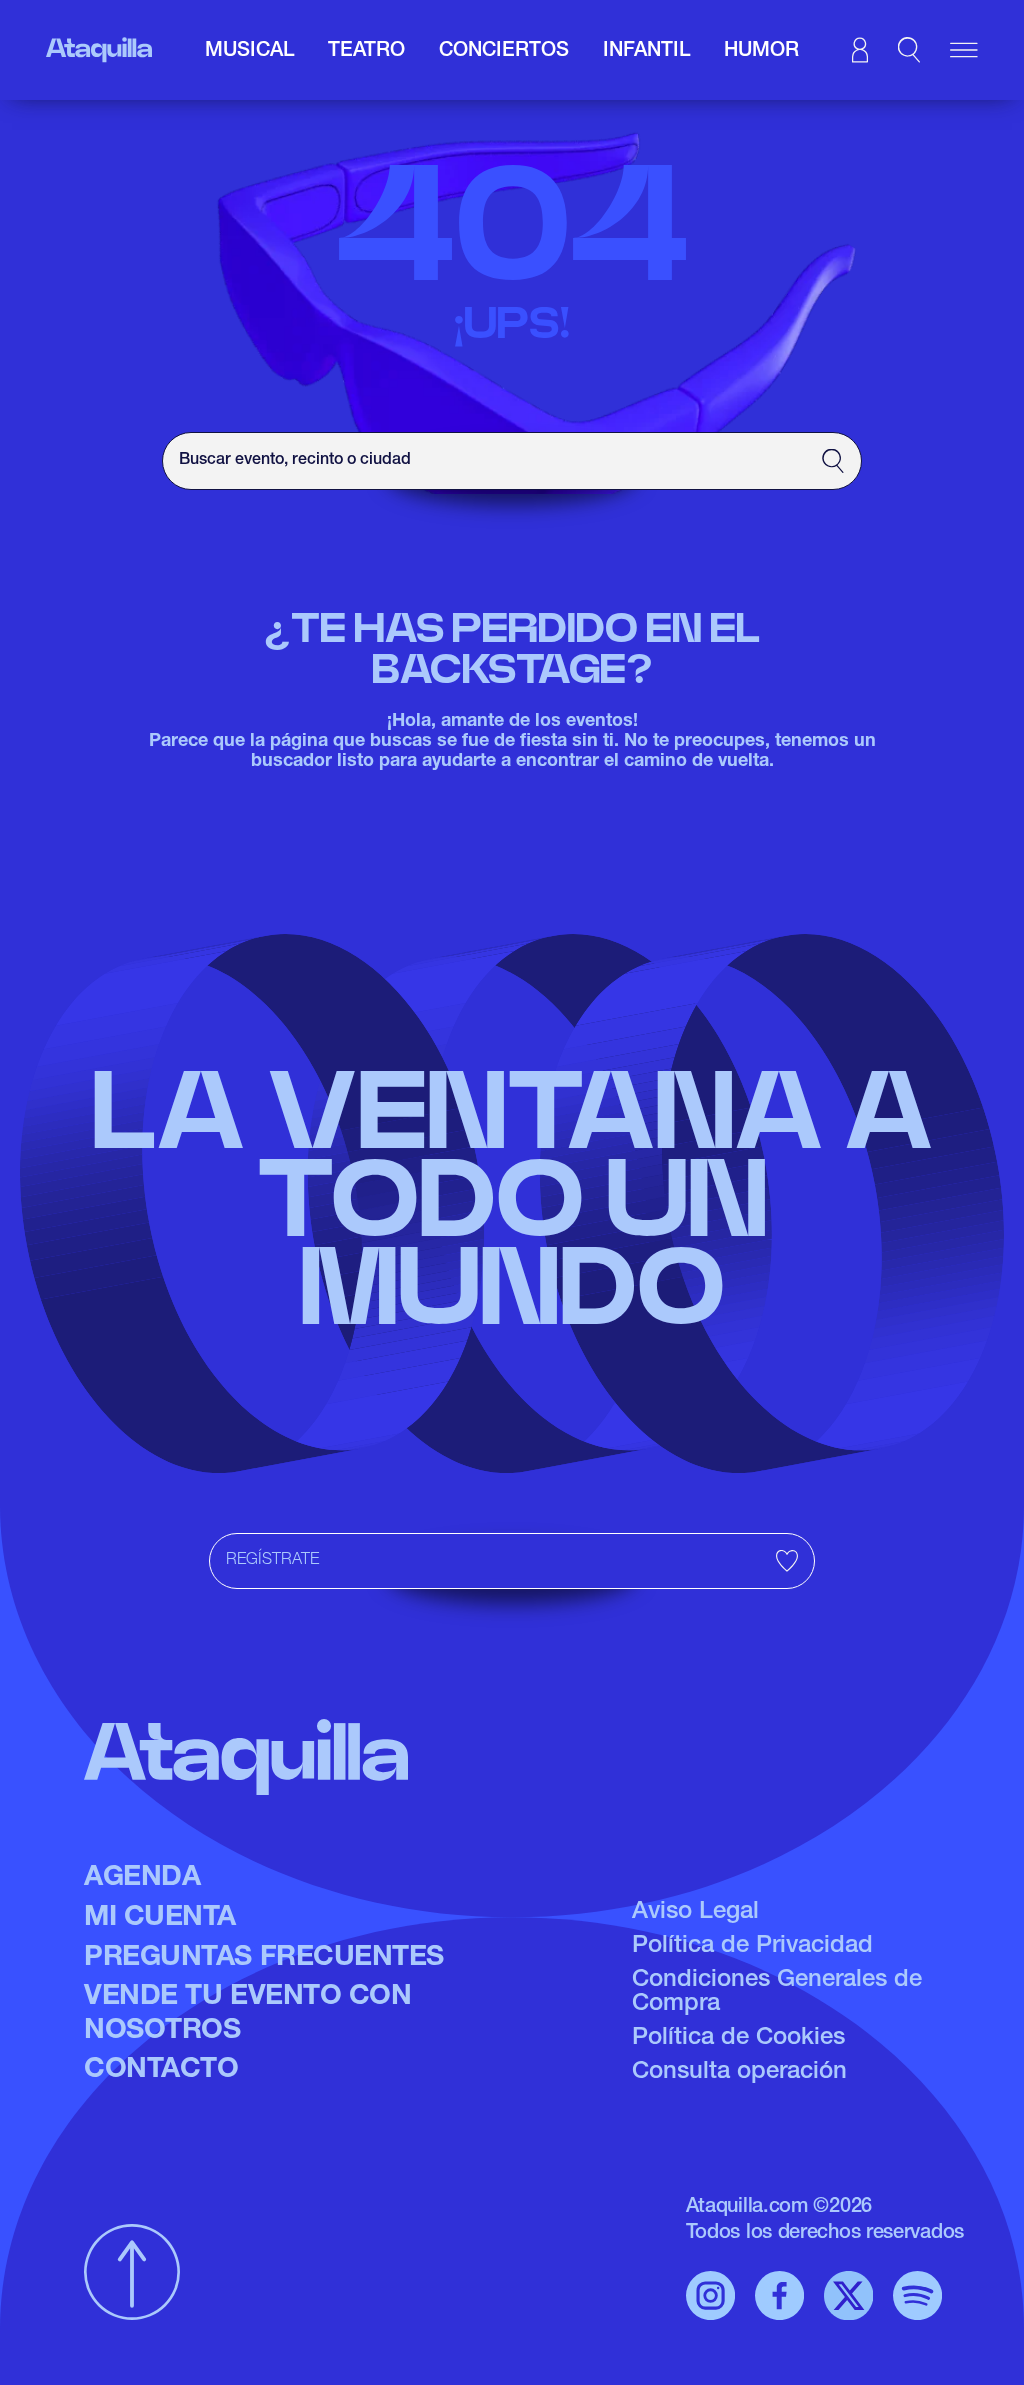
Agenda (142, 1879)
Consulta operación (739, 2073)
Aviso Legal (695, 1913)
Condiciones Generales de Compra (777, 1993)
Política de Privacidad (752, 1947)
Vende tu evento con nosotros (247, 2015)
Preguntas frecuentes (264, 1959)
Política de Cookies (738, 2039)
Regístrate (272, 1561)
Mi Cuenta (160, 1919)
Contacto (161, 2071)
